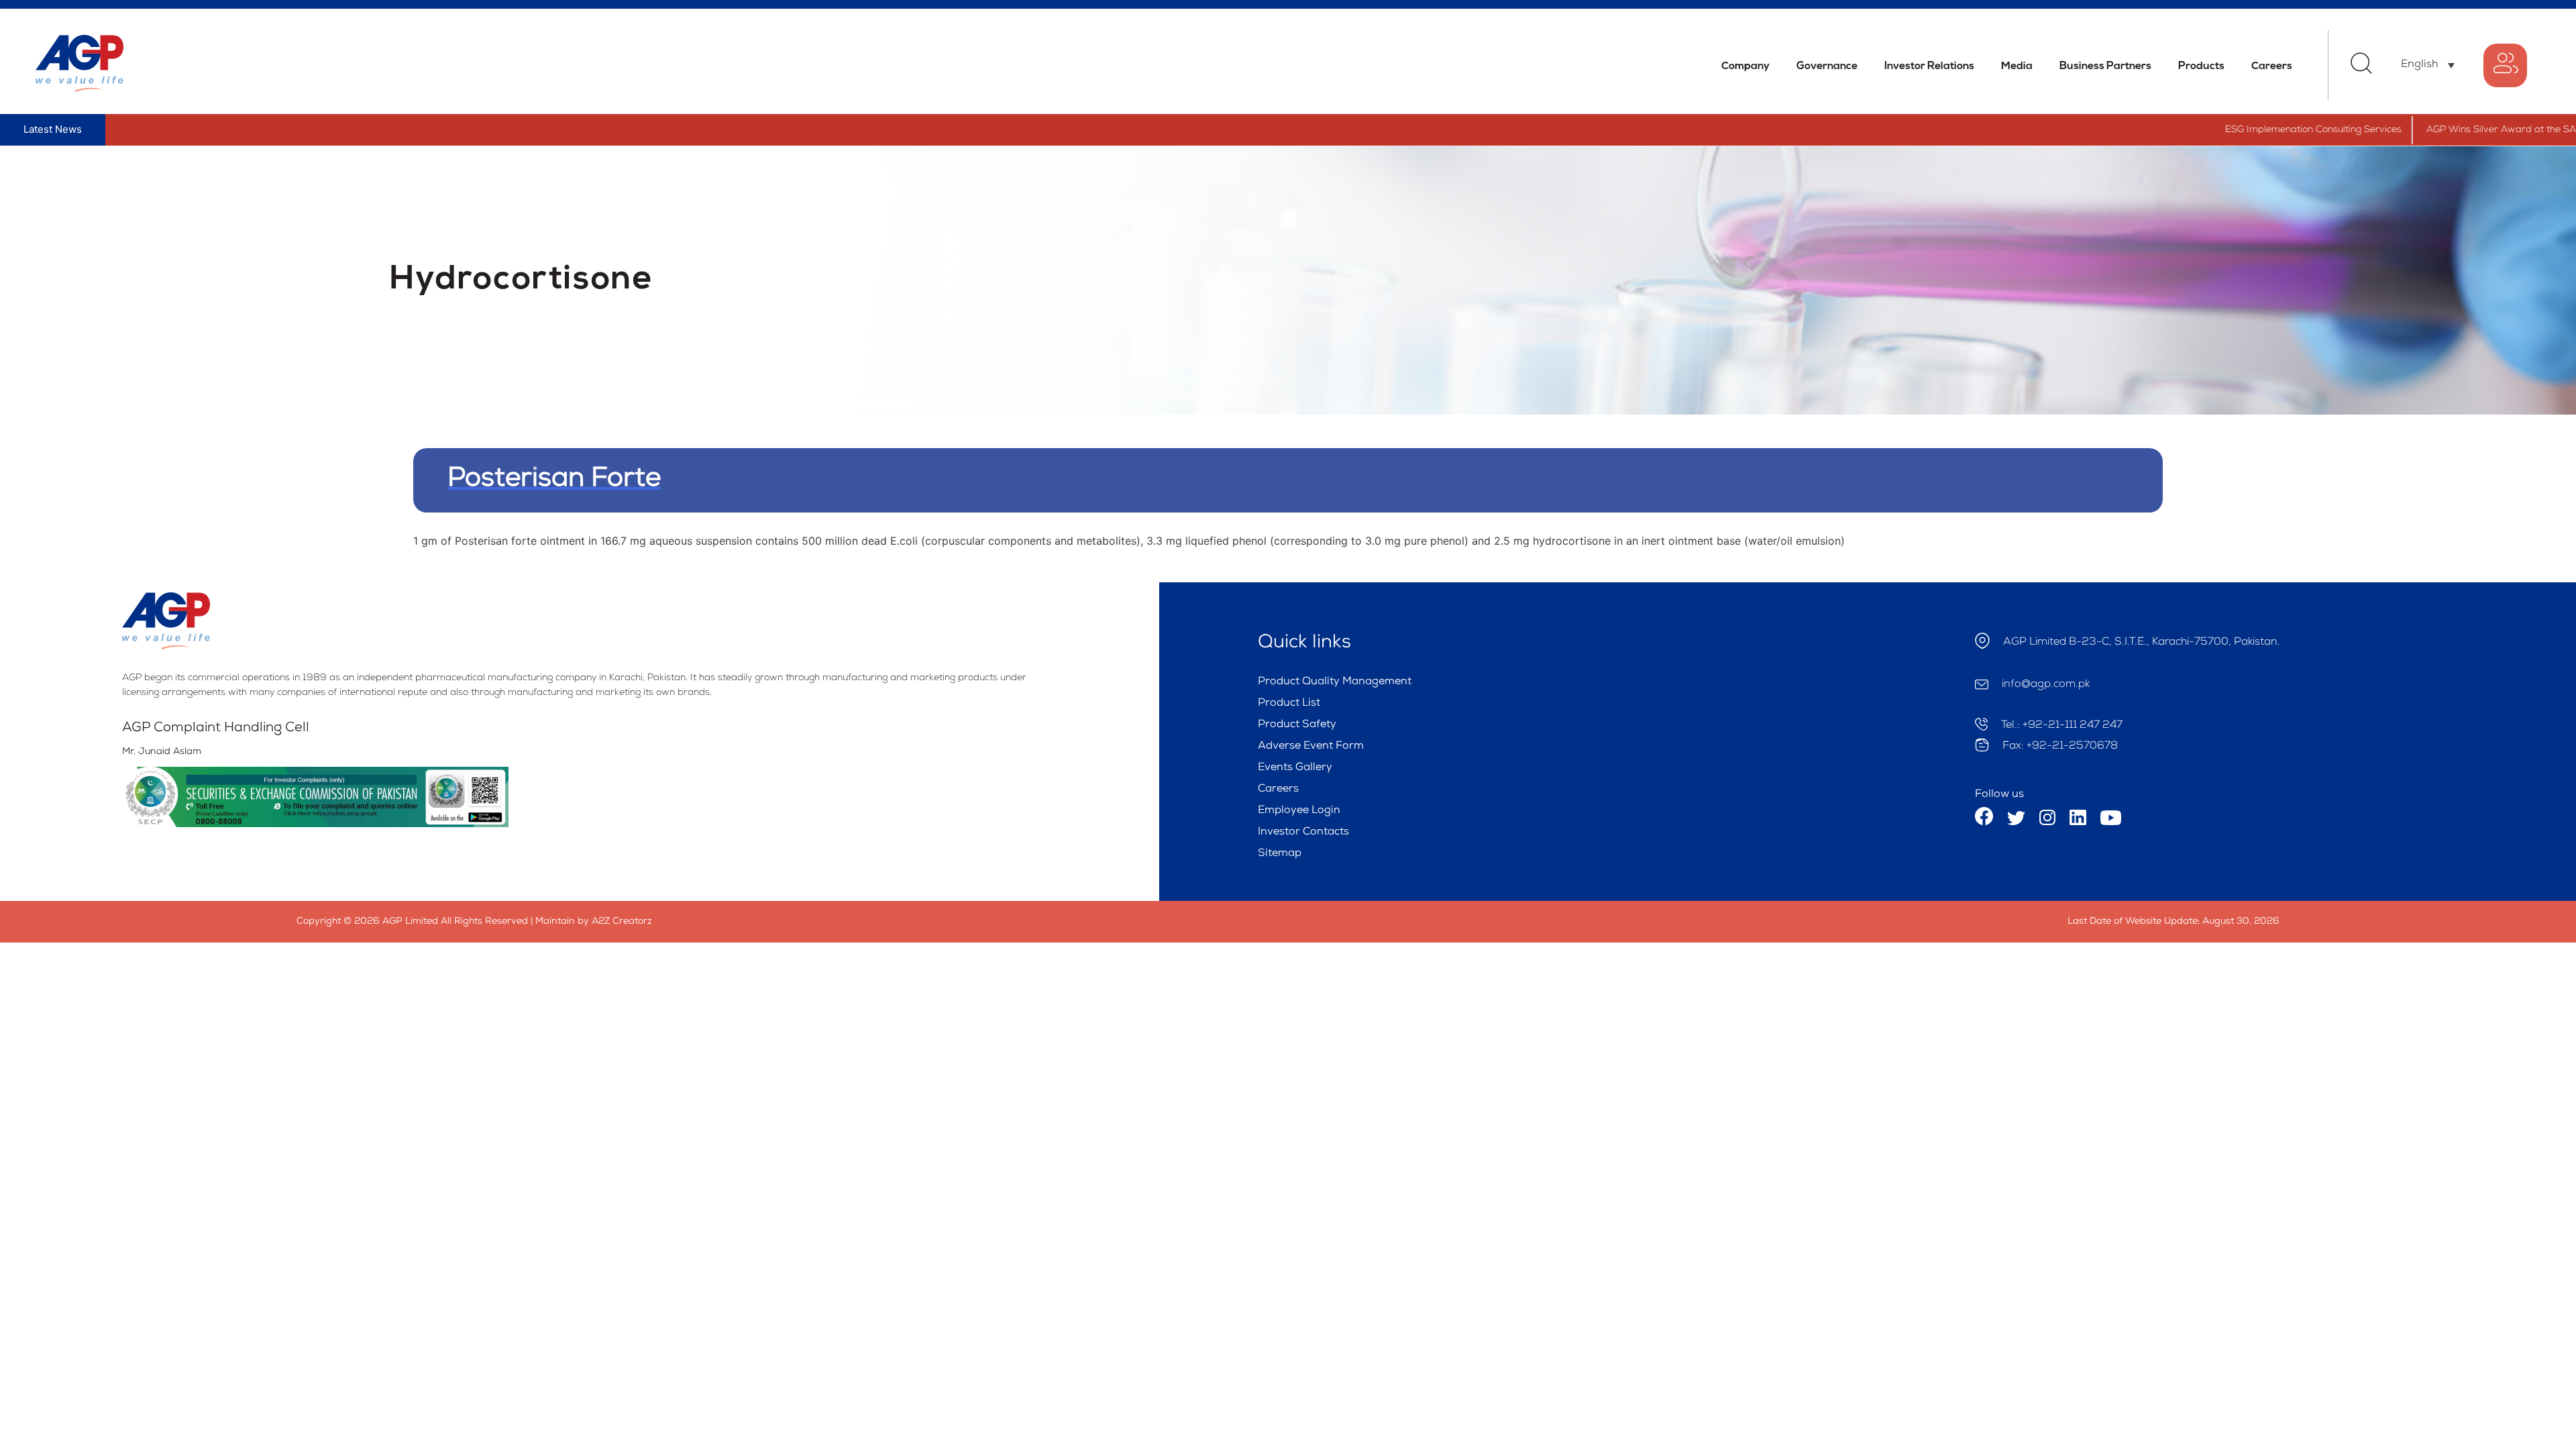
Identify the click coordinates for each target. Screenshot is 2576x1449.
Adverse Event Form (1311, 747)
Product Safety (1297, 725)
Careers (2272, 66)
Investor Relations (1929, 66)
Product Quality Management (1335, 682)
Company (1746, 66)
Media (2017, 66)
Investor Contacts (1303, 833)
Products (2201, 66)
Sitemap (1280, 854)
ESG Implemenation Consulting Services (2251, 130)
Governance (1827, 66)
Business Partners (2105, 66)
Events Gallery (1295, 768)
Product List (1289, 704)
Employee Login (1299, 811)
